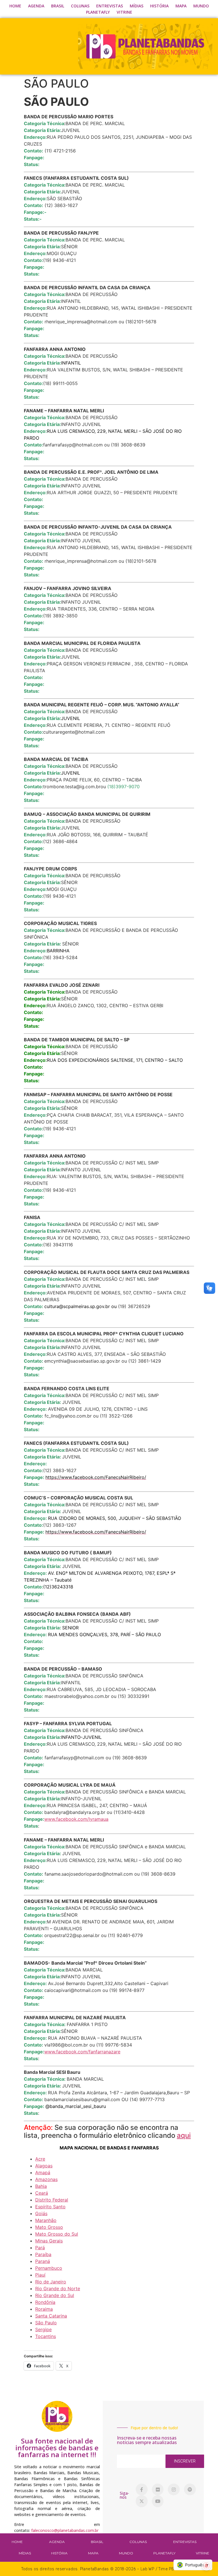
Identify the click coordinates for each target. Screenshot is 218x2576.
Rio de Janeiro (51, 2282)
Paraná (43, 2261)
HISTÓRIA (159, 6)
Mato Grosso (49, 2227)
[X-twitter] (142, 2501)
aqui (184, 2135)
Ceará (42, 2193)
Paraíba (43, 2254)
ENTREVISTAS (110, 6)
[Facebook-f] (142, 2490)
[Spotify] (190, 2490)
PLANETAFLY (98, 12)
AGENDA (36, 6)
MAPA (181, 6)
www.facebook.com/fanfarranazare (82, 2052)
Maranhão (46, 2220)
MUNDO (201, 6)
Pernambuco (49, 2268)
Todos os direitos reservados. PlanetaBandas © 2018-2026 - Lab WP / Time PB (98, 2569)
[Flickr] (158, 2490)
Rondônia (45, 2302)
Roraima (44, 2309)
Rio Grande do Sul (55, 2295)
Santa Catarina (51, 2316)
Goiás (41, 2213)
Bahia (41, 2186)
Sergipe (43, 2329)
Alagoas (44, 2166)
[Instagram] (174, 2490)
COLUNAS (80, 6)
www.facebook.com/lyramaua (76, 1819)
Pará (40, 2248)
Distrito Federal (52, 2200)
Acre (40, 2159)
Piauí (40, 2275)
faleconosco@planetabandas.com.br (65, 2530)
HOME (15, 6)
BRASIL (58, 6)
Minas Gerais (49, 2241)
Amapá (43, 2172)
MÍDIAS (137, 6)
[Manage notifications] (206, 2566)
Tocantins (46, 2336)
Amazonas (46, 2179)
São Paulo (46, 2323)
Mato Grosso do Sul (57, 2234)
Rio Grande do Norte (58, 2289)
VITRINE (124, 12)
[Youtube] (158, 2501)
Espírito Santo (50, 2207)
